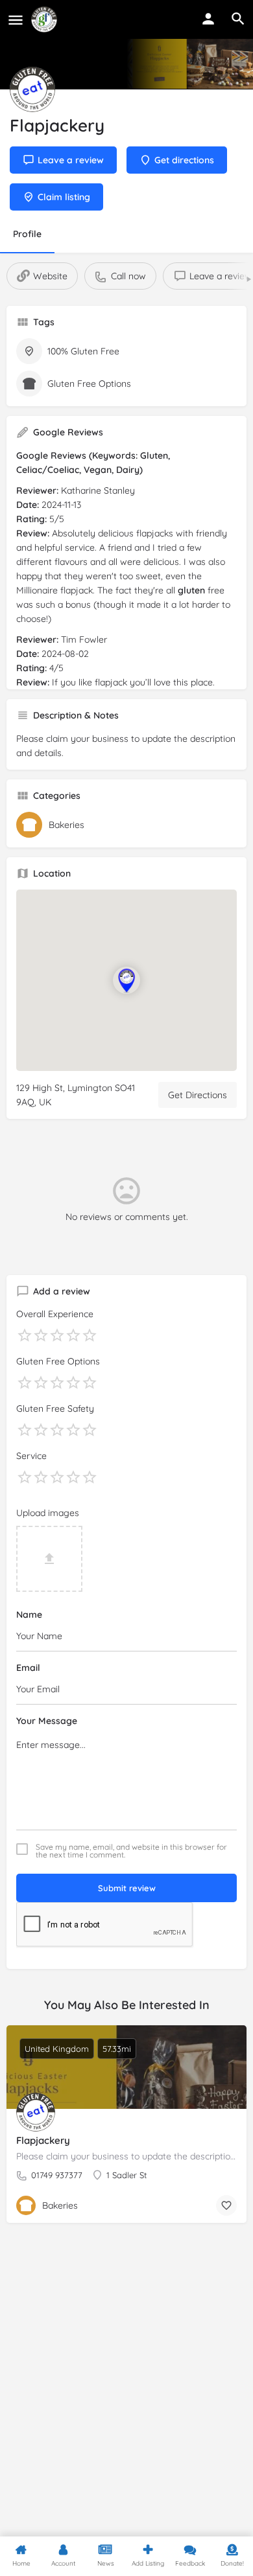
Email (28, 1668)
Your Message (47, 1721)
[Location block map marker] (126, 980)
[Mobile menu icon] (16, 20)
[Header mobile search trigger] (238, 19)
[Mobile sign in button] (208, 19)
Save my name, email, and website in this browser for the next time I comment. (131, 1851)
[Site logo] (46, 19)
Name (29, 1615)
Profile (27, 234)
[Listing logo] (32, 89)
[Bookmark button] (226, 2205)
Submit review (127, 1888)
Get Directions (198, 1095)
